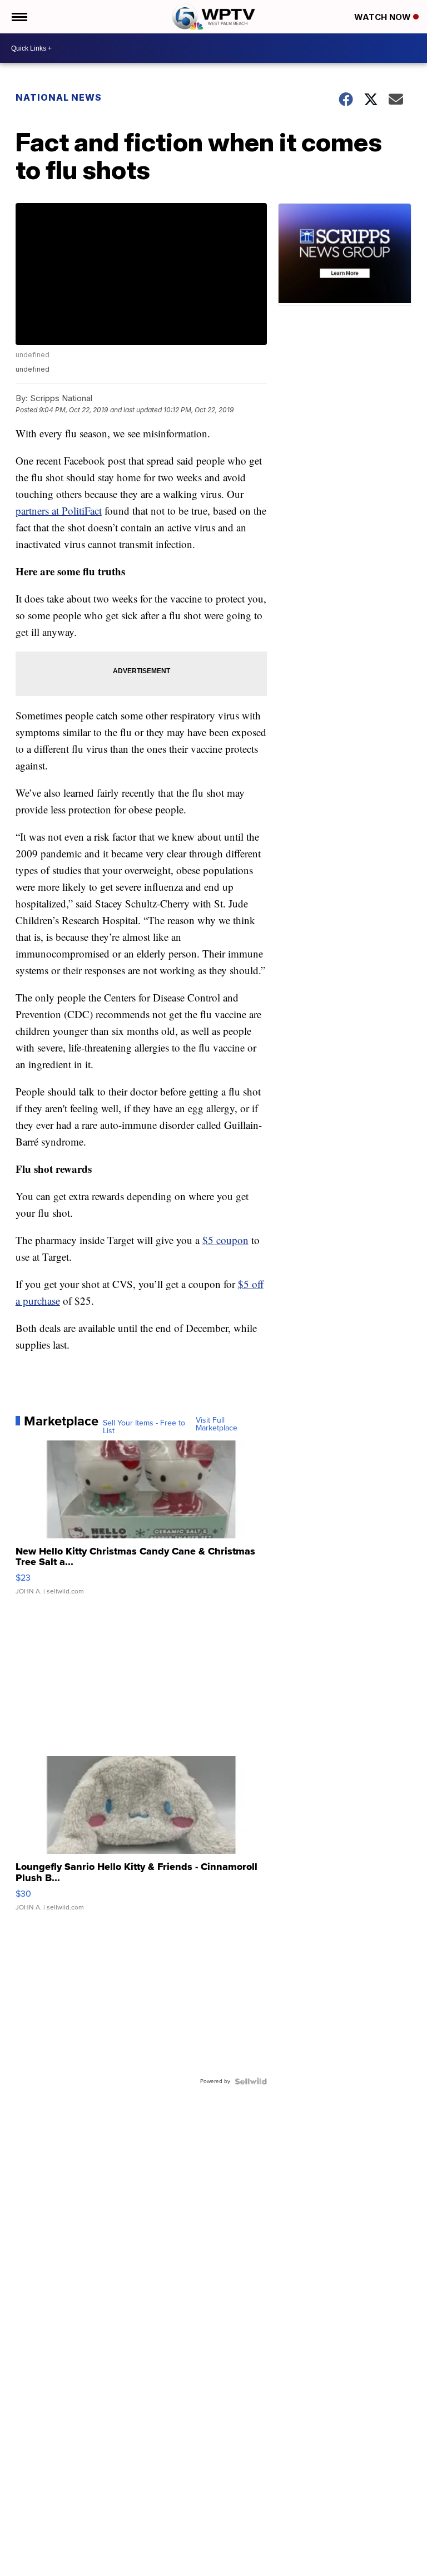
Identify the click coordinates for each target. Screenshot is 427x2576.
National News (59, 97)
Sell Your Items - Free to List (144, 1427)
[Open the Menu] (19, 17)
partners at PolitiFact (59, 510)
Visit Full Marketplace (217, 1424)
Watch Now (384, 17)
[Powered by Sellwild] (251, 2081)
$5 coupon (225, 1240)
